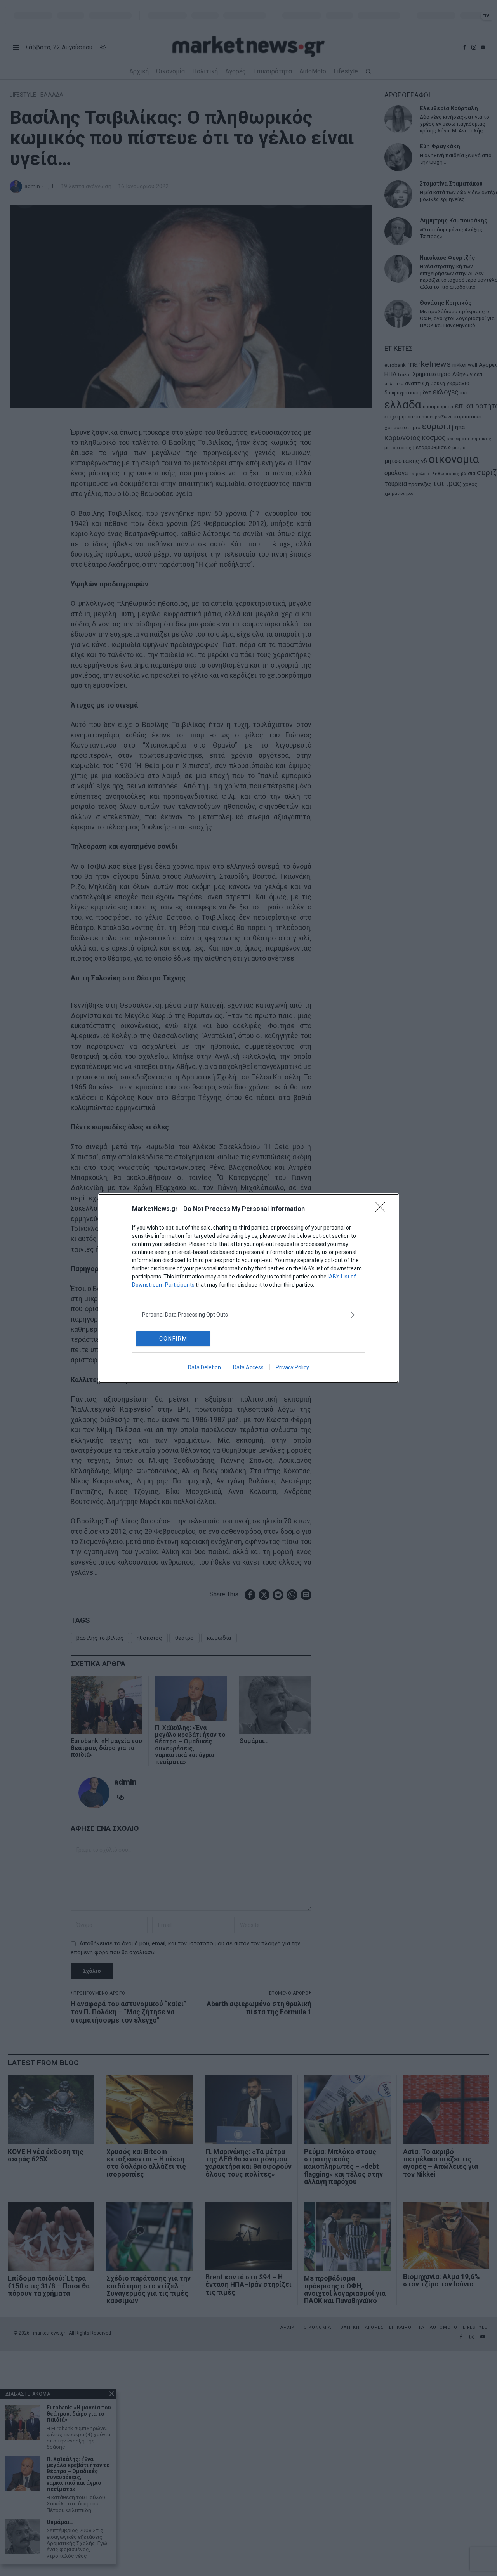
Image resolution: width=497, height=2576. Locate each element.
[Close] (383, 1209)
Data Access (248, 1367)
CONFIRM (173, 1339)
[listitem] (248, 1315)
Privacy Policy (292, 1367)
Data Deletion (204, 1367)
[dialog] (248, 1288)
